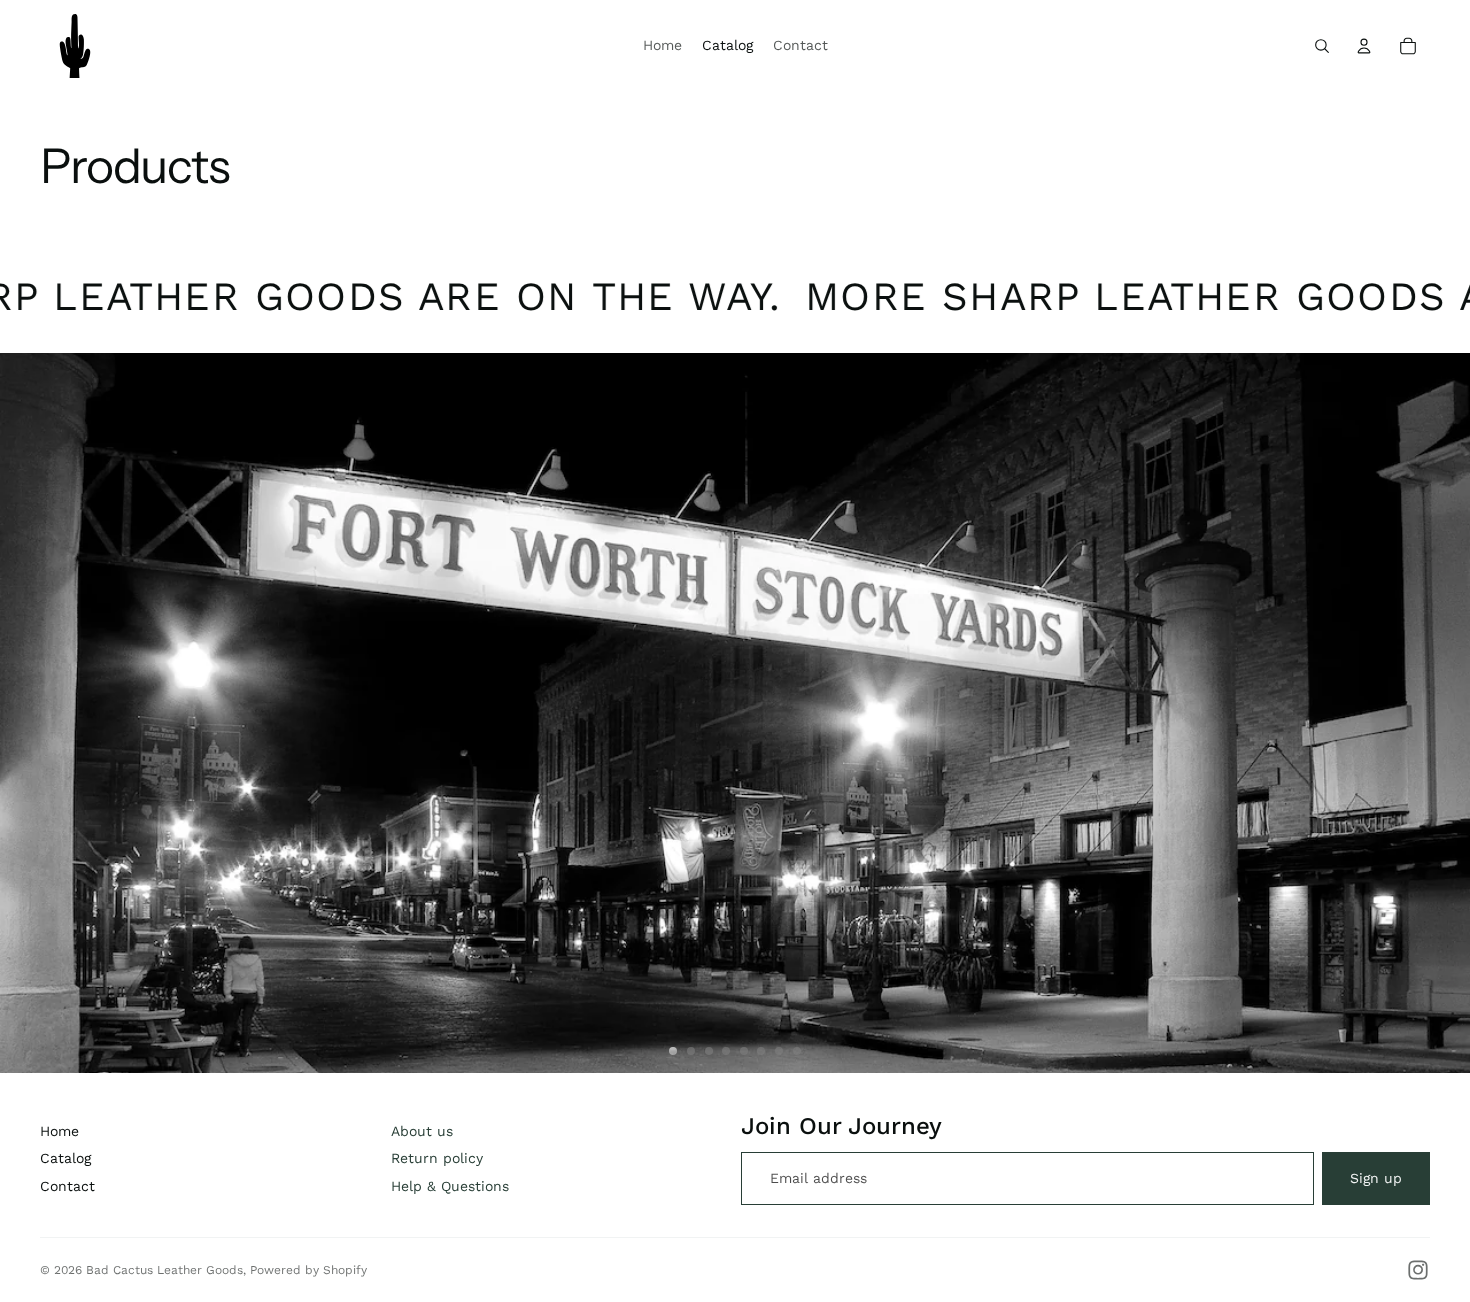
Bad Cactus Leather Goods (164, 1270)
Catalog (65, 1158)
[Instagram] (1418, 1270)
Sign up (1376, 1178)
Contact (67, 1186)
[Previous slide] (24, 713)
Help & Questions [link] (450, 1186)
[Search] (1322, 46)
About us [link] (422, 1131)
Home (59, 1131)
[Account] (1364, 46)
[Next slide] (1446, 713)
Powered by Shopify (308, 1270)
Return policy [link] (437, 1158)
